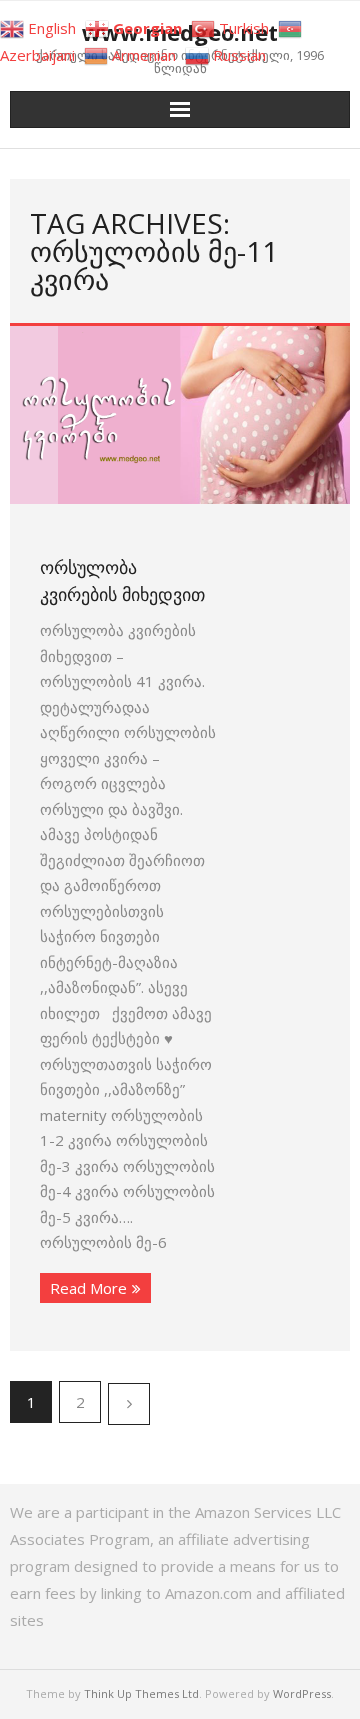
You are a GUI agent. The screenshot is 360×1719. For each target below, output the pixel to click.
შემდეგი (129, 1404)
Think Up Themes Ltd (141, 1693)
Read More (88, 1288)
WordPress (302, 1693)
